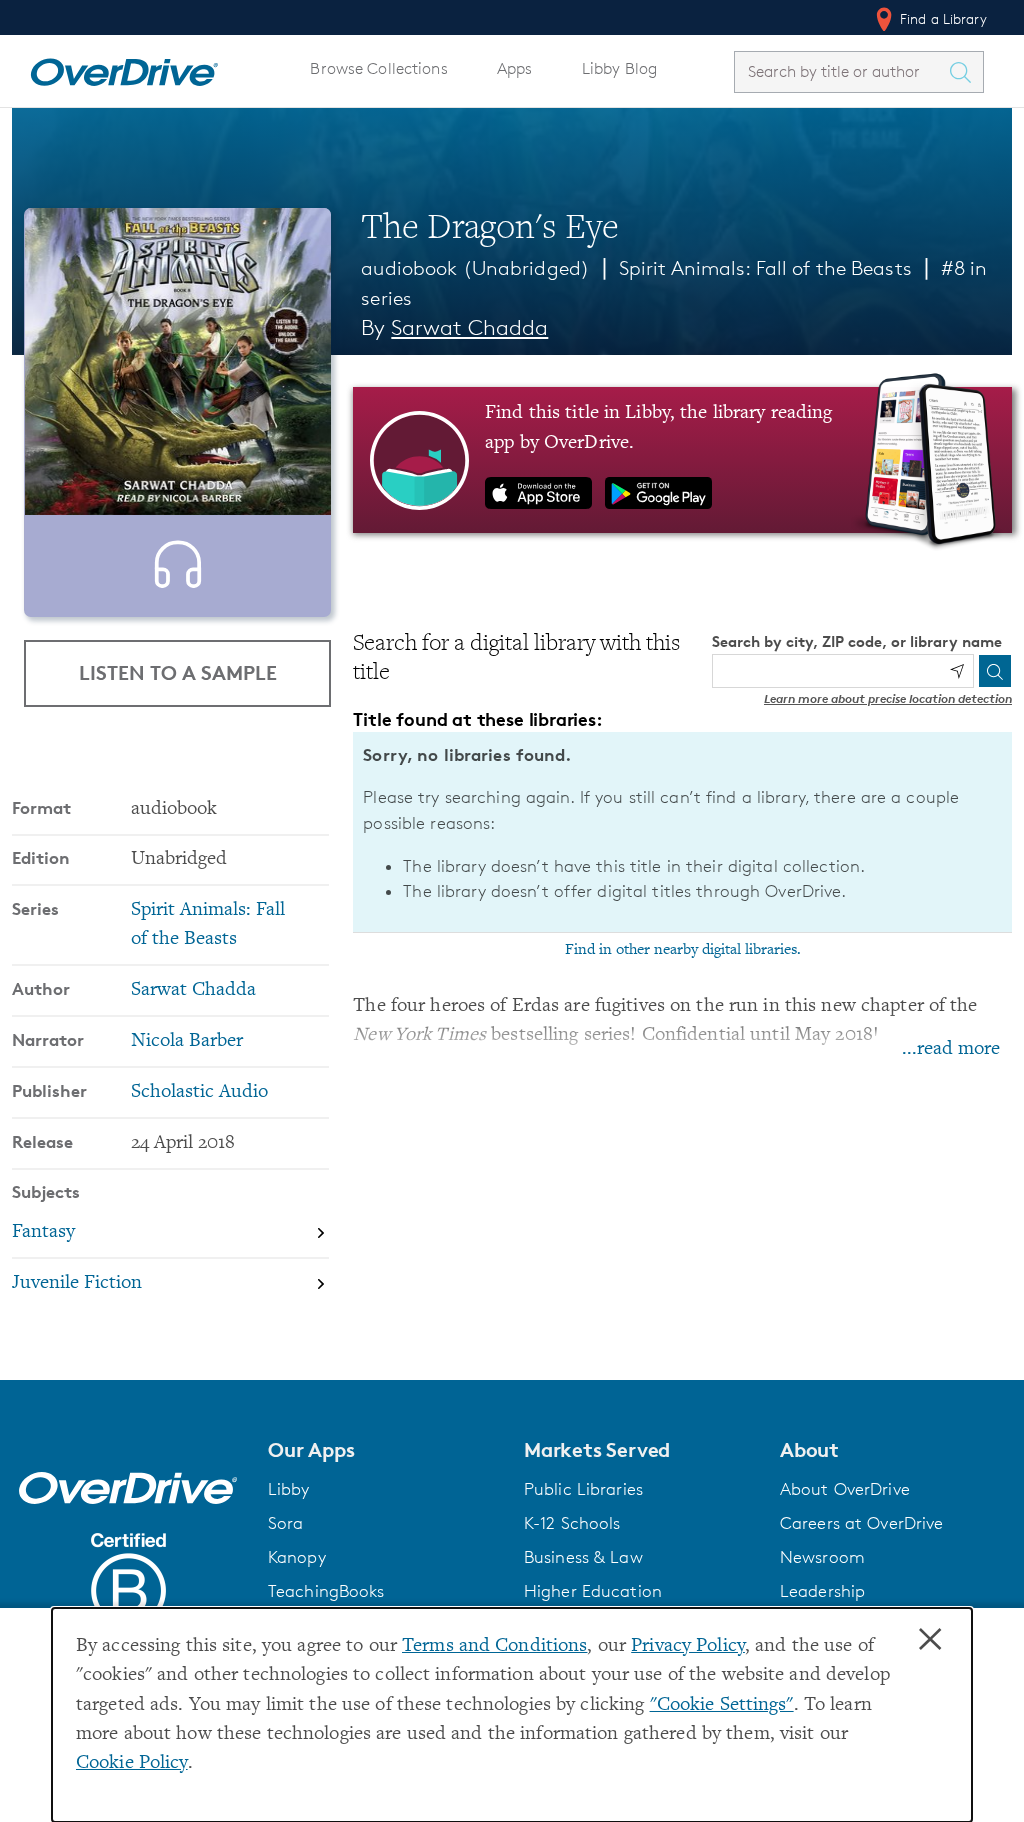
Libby (289, 1489)
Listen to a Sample (178, 672)
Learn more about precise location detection (888, 698)
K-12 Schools (572, 1523)
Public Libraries (583, 1489)
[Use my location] (957, 671)
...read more (951, 1049)
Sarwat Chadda (469, 327)
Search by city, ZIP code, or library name (857, 641)
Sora (286, 1523)
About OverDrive (845, 1489)
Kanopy (297, 1557)
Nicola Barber (187, 1041)
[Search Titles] (965, 72)
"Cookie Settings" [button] (722, 1705)
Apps (515, 68)
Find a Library (941, 18)
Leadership (822, 1591)
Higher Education (593, 1591)
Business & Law (583, 1557)
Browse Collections (378, 68)
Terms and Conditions (494, 1646)
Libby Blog (619, 68)
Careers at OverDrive (861, 1523)
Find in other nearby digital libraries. (683, 950)
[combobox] (841, 71)
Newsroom (822, 1557)
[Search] (995, 671)
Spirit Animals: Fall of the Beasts (765, 268)
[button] (384, 1450)
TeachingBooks (326, 1591)
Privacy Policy (688, 1646)
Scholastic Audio (199, 1092)
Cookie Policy (132, 1763)
